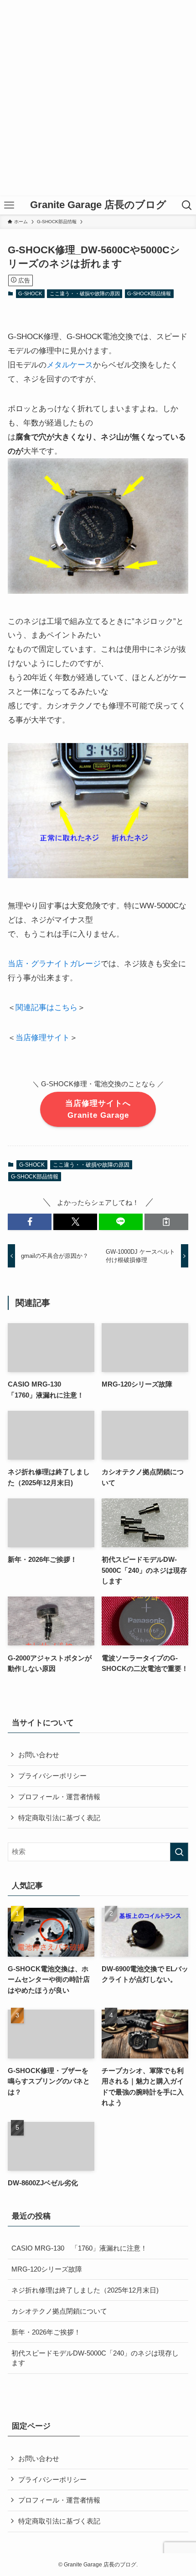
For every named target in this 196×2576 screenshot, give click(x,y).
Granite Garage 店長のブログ (98, 205)
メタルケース (70, 365)
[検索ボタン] (187, 205)
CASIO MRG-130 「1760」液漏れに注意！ (79, 2248)
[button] (30, 1222)
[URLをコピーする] (166, 1222)
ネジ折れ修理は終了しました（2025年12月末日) (85, 2290)
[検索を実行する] (179, 1852)
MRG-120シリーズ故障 (47, 2269)
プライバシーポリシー (52, 1776)
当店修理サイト (43, 1037)
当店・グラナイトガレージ (54, 963)
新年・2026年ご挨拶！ (46, 2332)
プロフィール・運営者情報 (59, 1797)
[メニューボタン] (9, 205)
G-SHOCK (30, 293)
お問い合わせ (39, 1755)
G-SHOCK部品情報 (149, 293)
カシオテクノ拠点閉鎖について (59, 2311)
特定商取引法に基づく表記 (59, 1818)
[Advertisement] (98, 98)
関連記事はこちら (46, 1007)
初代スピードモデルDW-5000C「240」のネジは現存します (95, 2358)
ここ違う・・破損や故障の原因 (85, 293)
